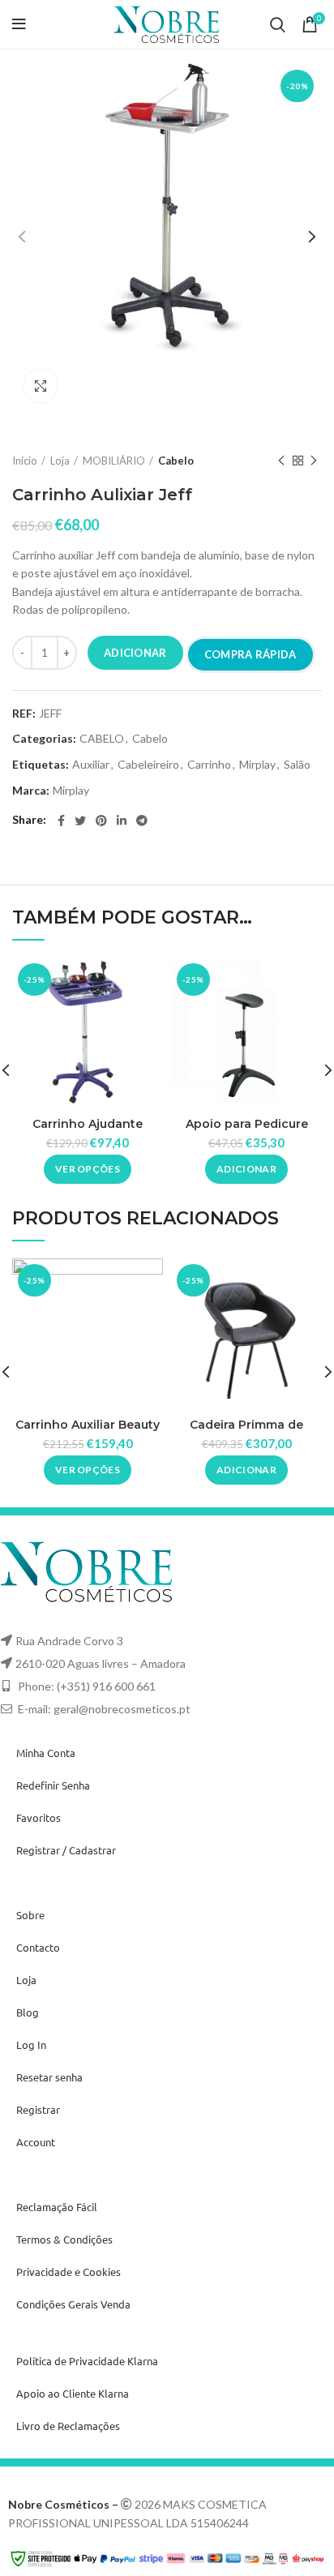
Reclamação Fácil (57, 2207)
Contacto (38, 1947)
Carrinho (209, 765)
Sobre (30, 1915)
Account (36, 2142)
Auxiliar (91, 765)
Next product (314, 461)
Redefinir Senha (53, 1785)
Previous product (281, 461)
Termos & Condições (64, 2239)
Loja (60, 461)
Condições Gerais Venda (73, 2304)
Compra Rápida (250, 654)
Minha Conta (46, 1753)
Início (25, 461)
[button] (246, 1169)
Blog (28, 2012)
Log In (31, 2045)
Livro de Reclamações (68, 2426)
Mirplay (257, 765)
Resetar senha (49, 2077)
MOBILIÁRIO (114, 461)
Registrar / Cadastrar (66, 1850)
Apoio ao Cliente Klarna (73, 2393)
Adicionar (135, 653)
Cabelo (176, 461)
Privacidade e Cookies (69, 2272)
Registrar (38, 2109)
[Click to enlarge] (41, 386)
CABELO (102, 739)
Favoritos (39, 1817)
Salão (297, 765)
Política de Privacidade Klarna (87, 2361)
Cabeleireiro (148, 765)
